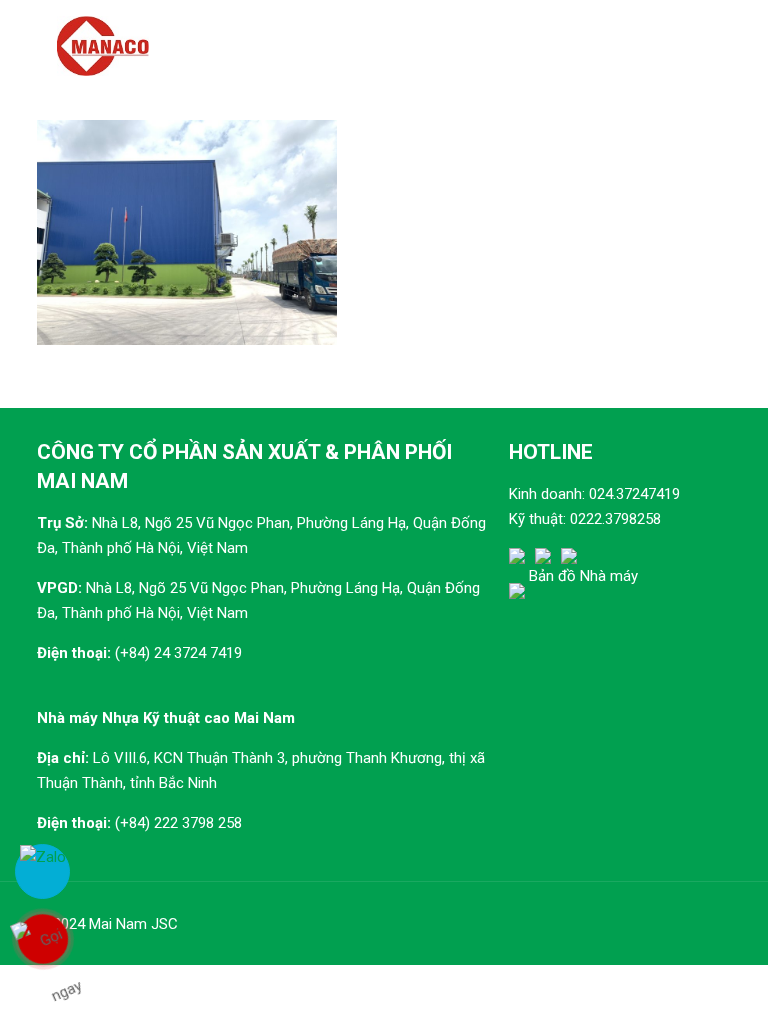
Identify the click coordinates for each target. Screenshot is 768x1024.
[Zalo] (42, 871)
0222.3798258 (615, 519)
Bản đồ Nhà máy (583, 576)
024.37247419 (634, 494)
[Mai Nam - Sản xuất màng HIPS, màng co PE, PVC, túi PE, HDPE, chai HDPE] (103, 45)
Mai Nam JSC (133, 924)
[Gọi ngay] (43, 939)
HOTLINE (551, 452)
